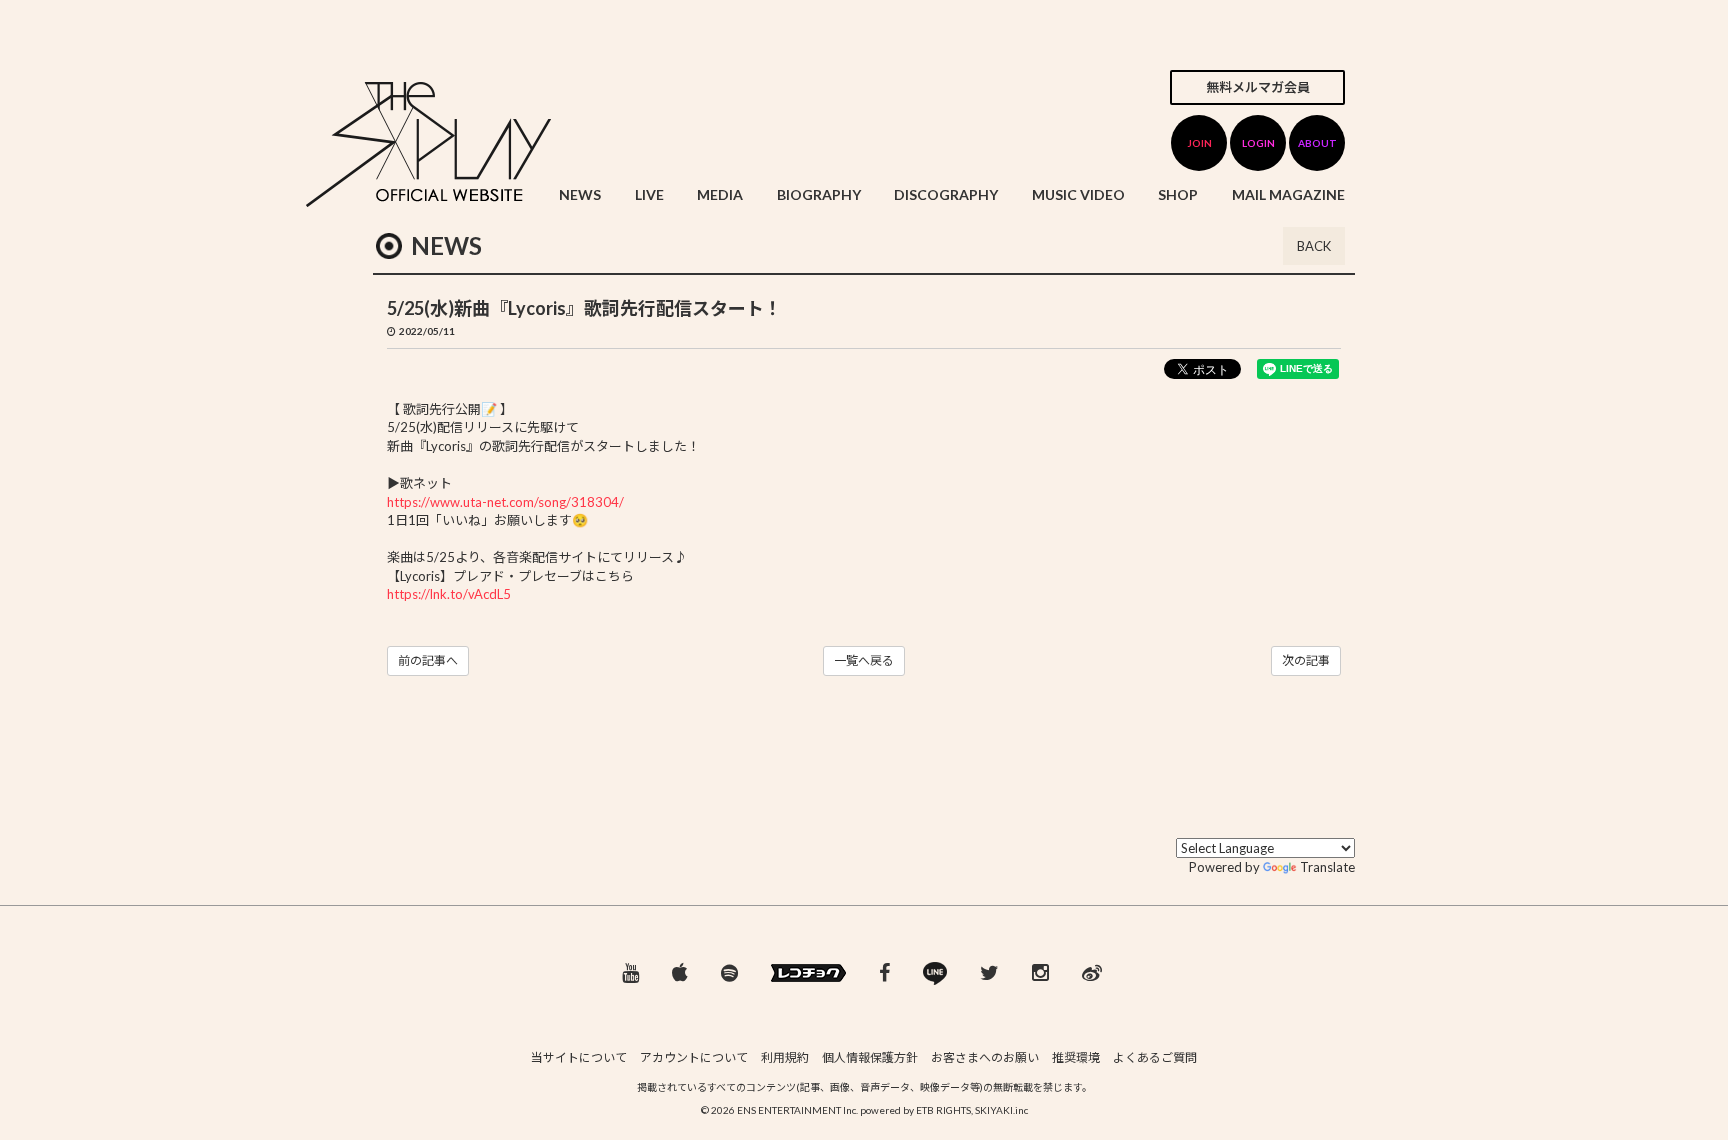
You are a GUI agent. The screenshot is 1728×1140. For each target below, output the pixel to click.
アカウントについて (694, 1057)
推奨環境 (1076, 1057)
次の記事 (1306, 660)
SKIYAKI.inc (1001, 1110)
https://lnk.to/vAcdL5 (449, 594)
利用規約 (785, 1057)
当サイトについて (579, 1057)
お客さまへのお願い (985, 1057)
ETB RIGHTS (943, 1110)
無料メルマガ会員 (1258, 87)
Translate (1327, 867)
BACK (1314, 246)
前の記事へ (428, 660)
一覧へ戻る (864, 660)
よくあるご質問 (1155, 1057)
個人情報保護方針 (870, 1057)
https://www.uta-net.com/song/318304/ (505, 502)
